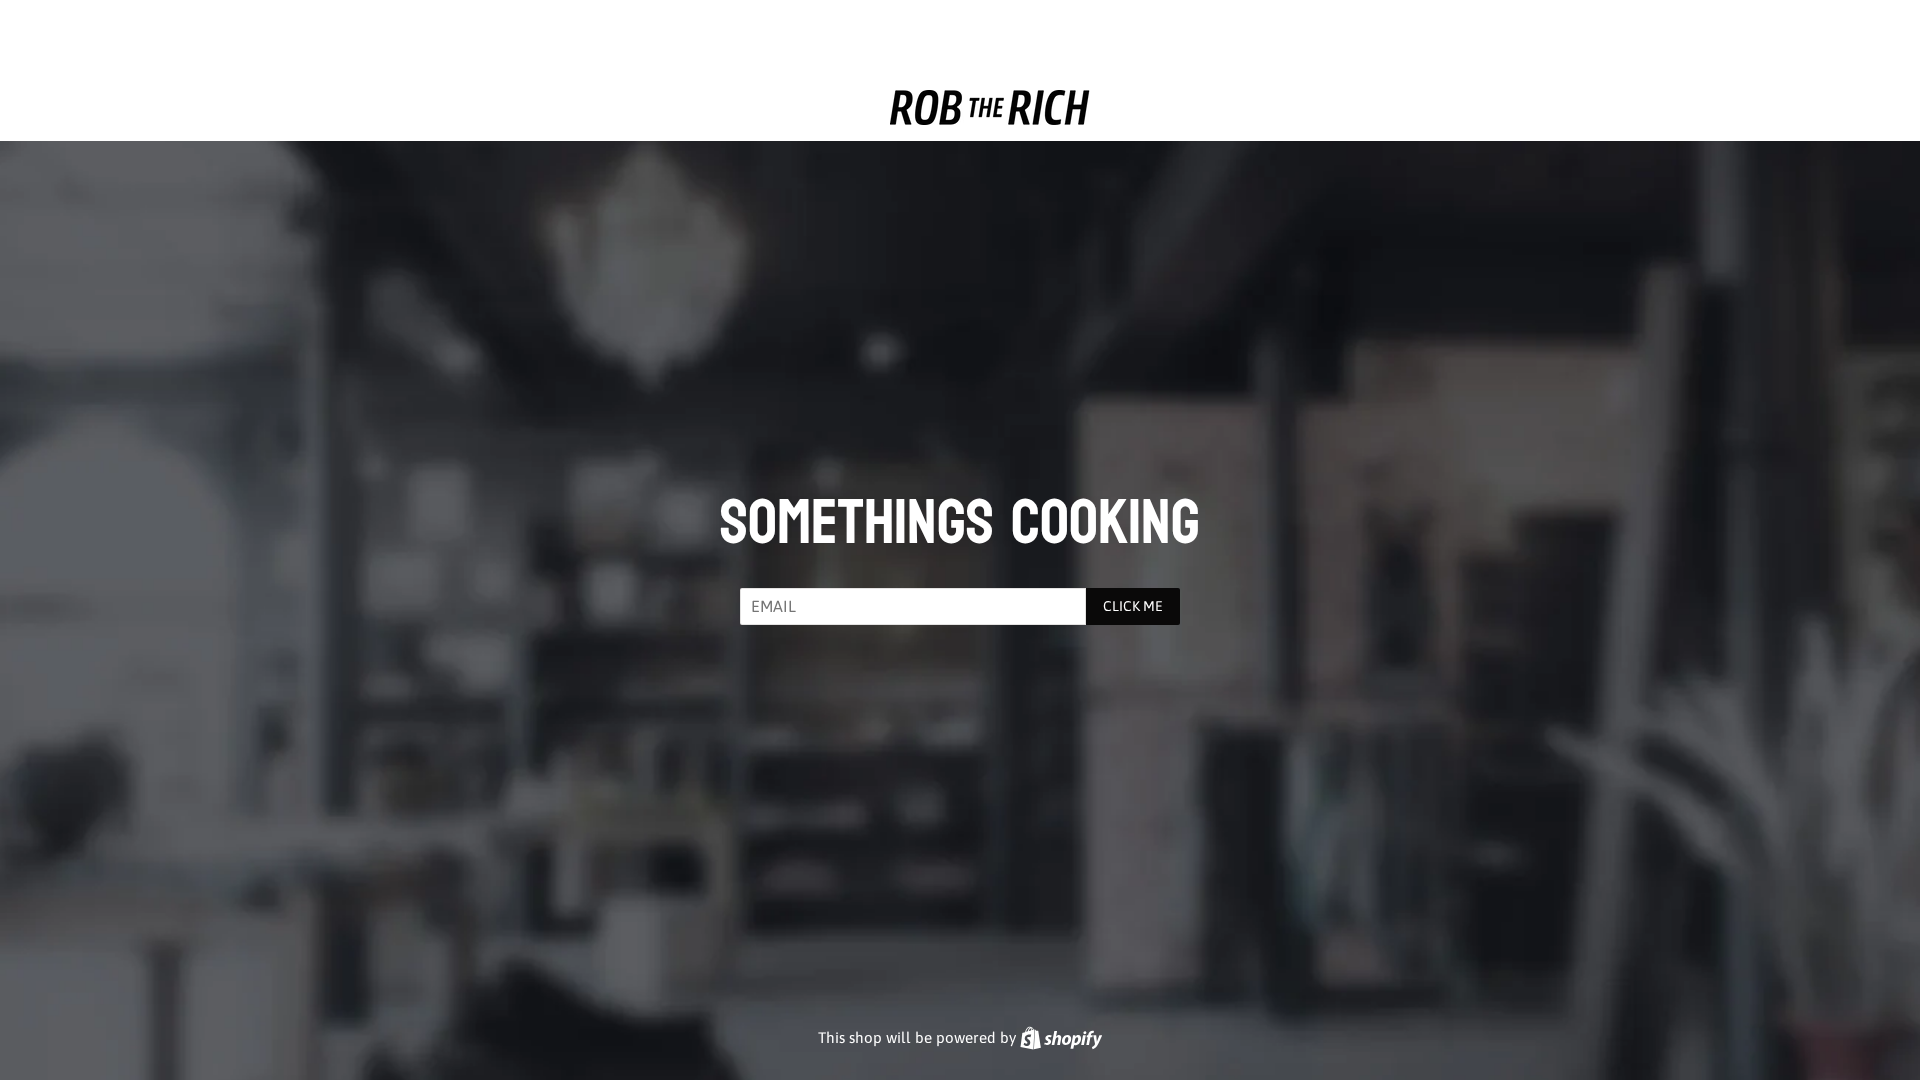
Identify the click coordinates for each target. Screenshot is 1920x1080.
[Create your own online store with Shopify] (1061, 1037)
